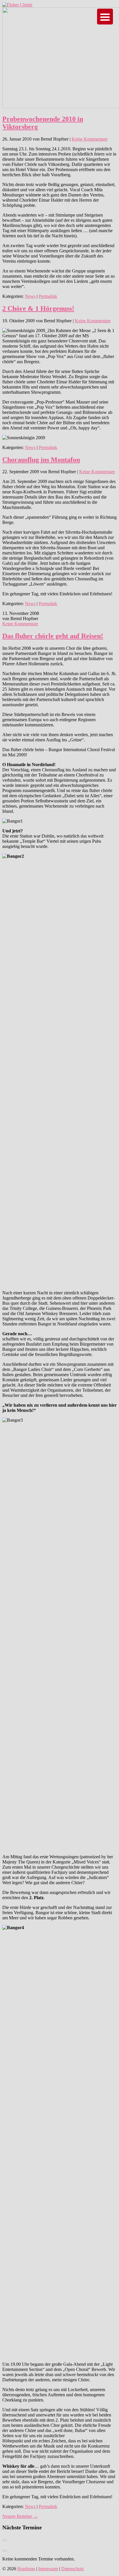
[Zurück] (5, 2540)
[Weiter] (5, 2551)
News (30, 296)
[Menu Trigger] (105, 17)
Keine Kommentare (90, 139)
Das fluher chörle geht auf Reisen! (53, 636)
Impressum (48, 2569)
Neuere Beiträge (20, 2516)
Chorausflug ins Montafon (41, 460)
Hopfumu (26, 2569)
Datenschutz (72, 2569)
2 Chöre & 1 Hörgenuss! (38, 308)
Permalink (48, 296)
